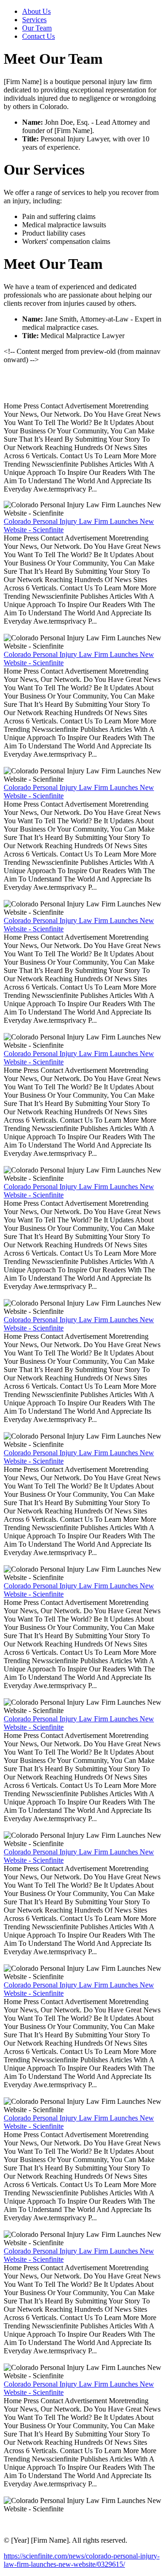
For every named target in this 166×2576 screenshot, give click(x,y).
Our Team (37, 28)
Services (34, 20)
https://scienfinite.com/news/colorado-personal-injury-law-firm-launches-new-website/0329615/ (82, 2560)
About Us (36, 11)
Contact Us (39, 36)
